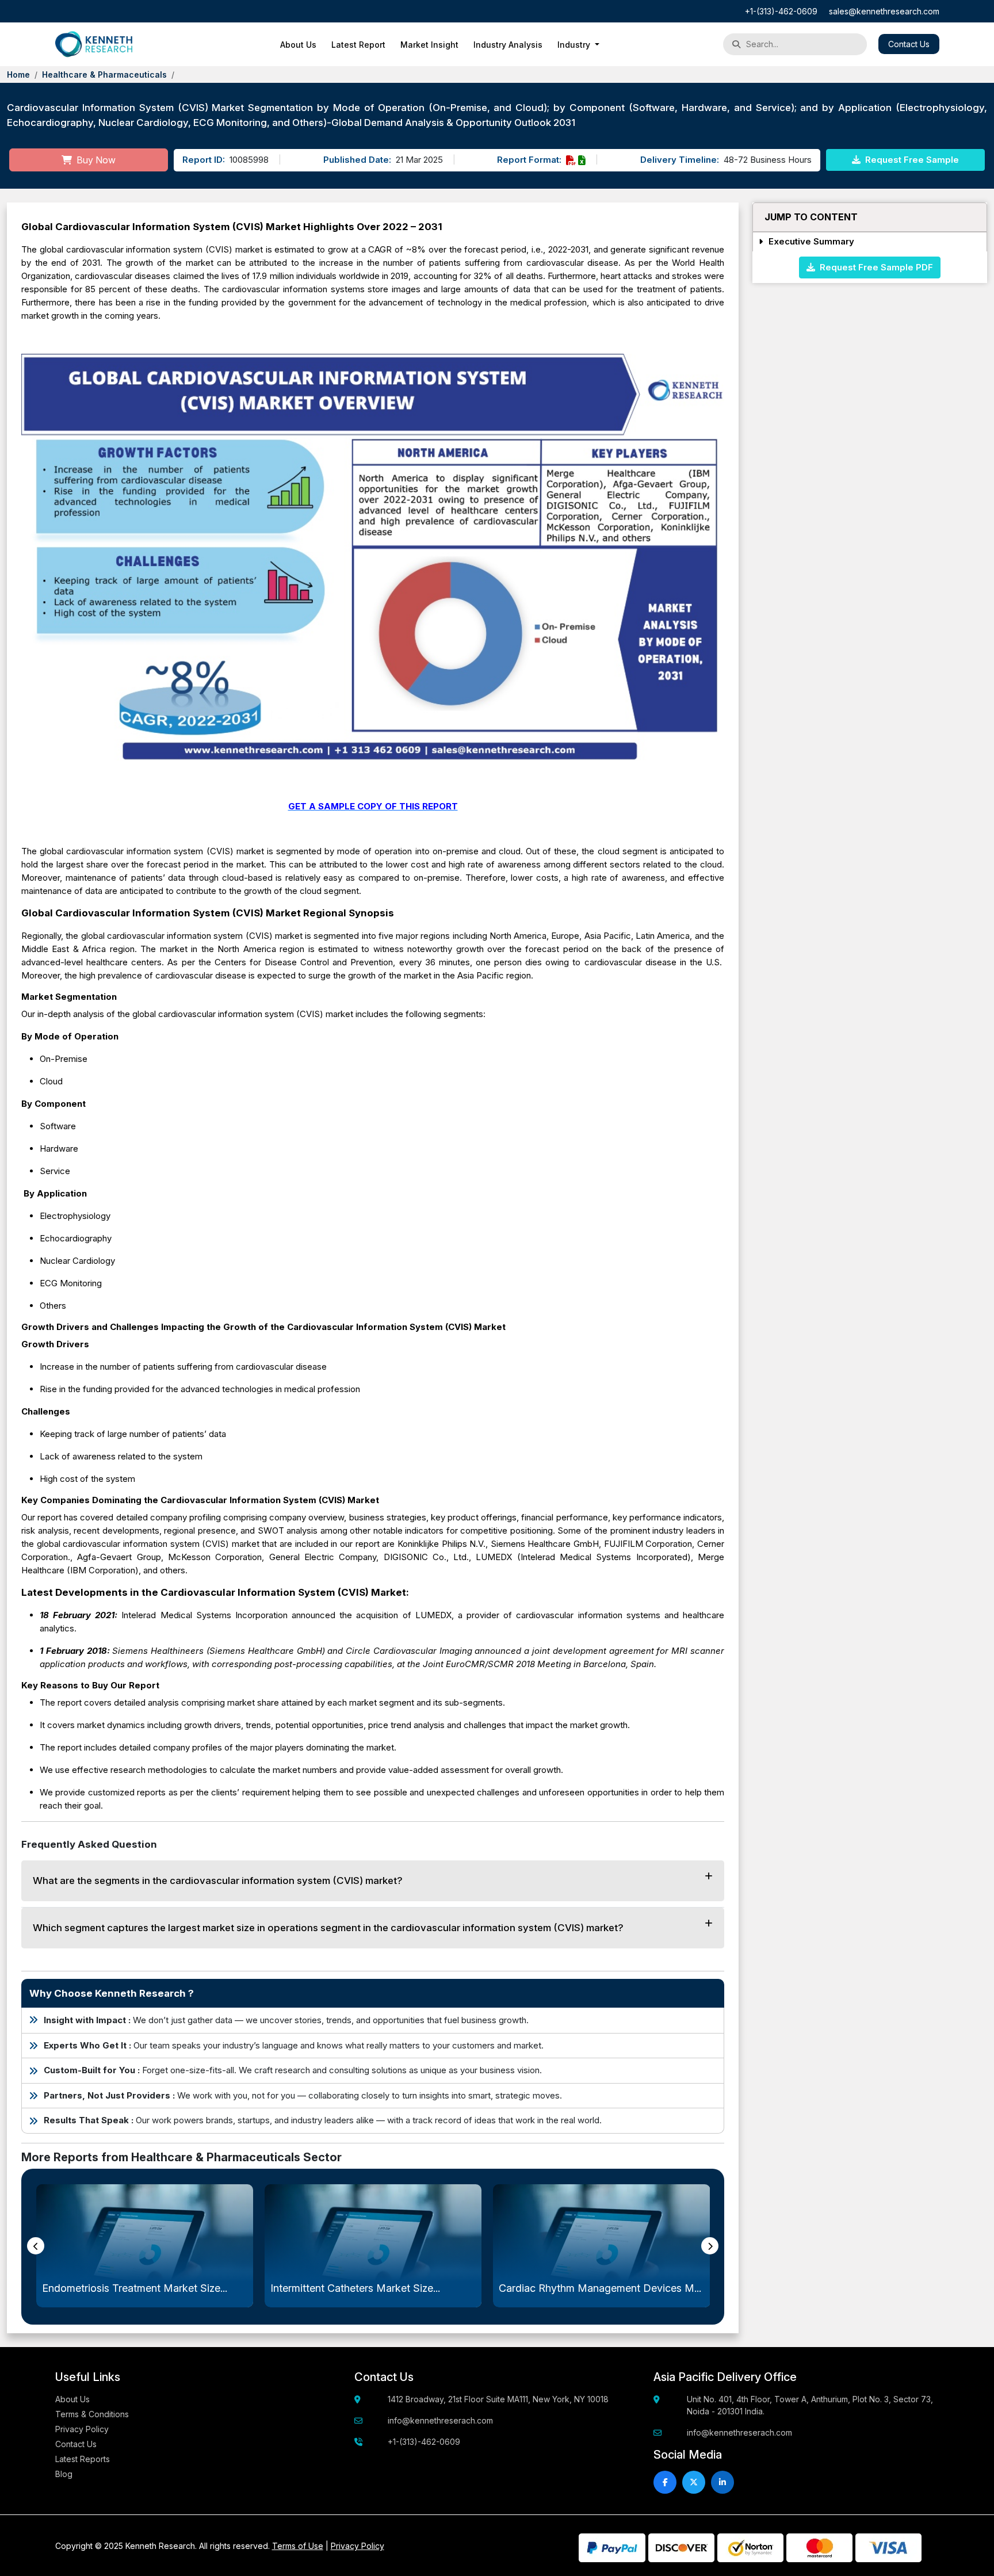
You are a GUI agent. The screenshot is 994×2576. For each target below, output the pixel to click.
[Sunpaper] (94, 44)
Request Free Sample (911, 160)
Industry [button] (575, 45)
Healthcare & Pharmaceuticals (104, 74)
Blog (64, 2474)
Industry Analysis (508, 45)
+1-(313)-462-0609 (781, 11)
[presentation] (36, 2246)
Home (18, 74)
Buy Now (95, 160)
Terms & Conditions (92, 2414)
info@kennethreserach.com (440, 2420)
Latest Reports (83, 2459)
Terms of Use (298, 2546)
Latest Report (358, 45)
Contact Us (909, 44)
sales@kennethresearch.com (884, 11)
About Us (298, 45)
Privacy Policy (82, 2429)
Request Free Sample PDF (874, 267)
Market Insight (429, 45)
